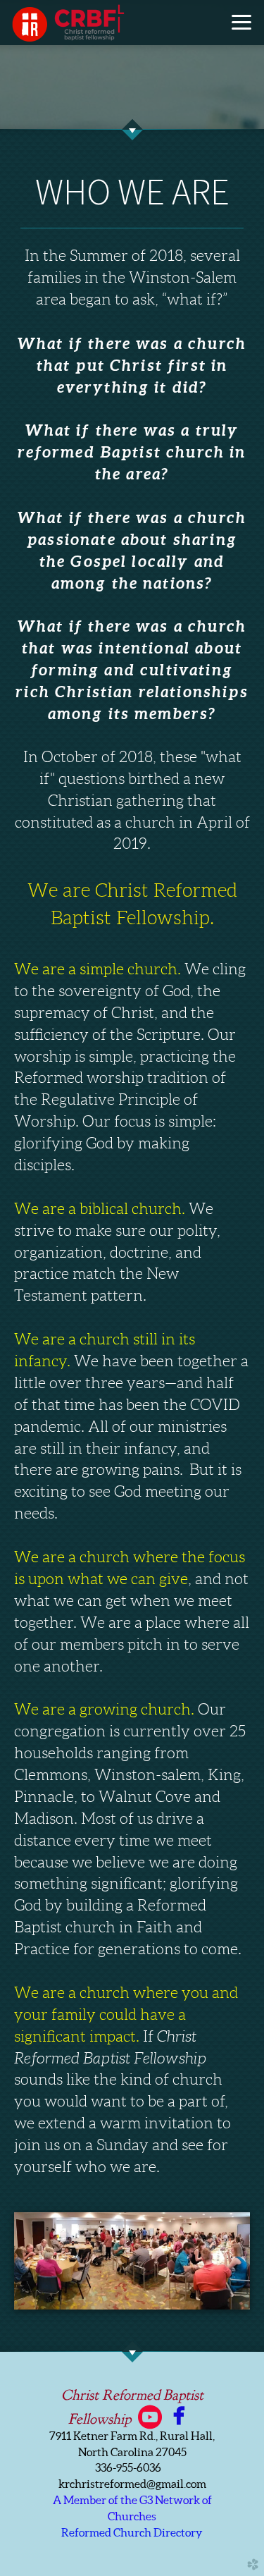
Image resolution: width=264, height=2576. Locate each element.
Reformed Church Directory (132, 2532)
